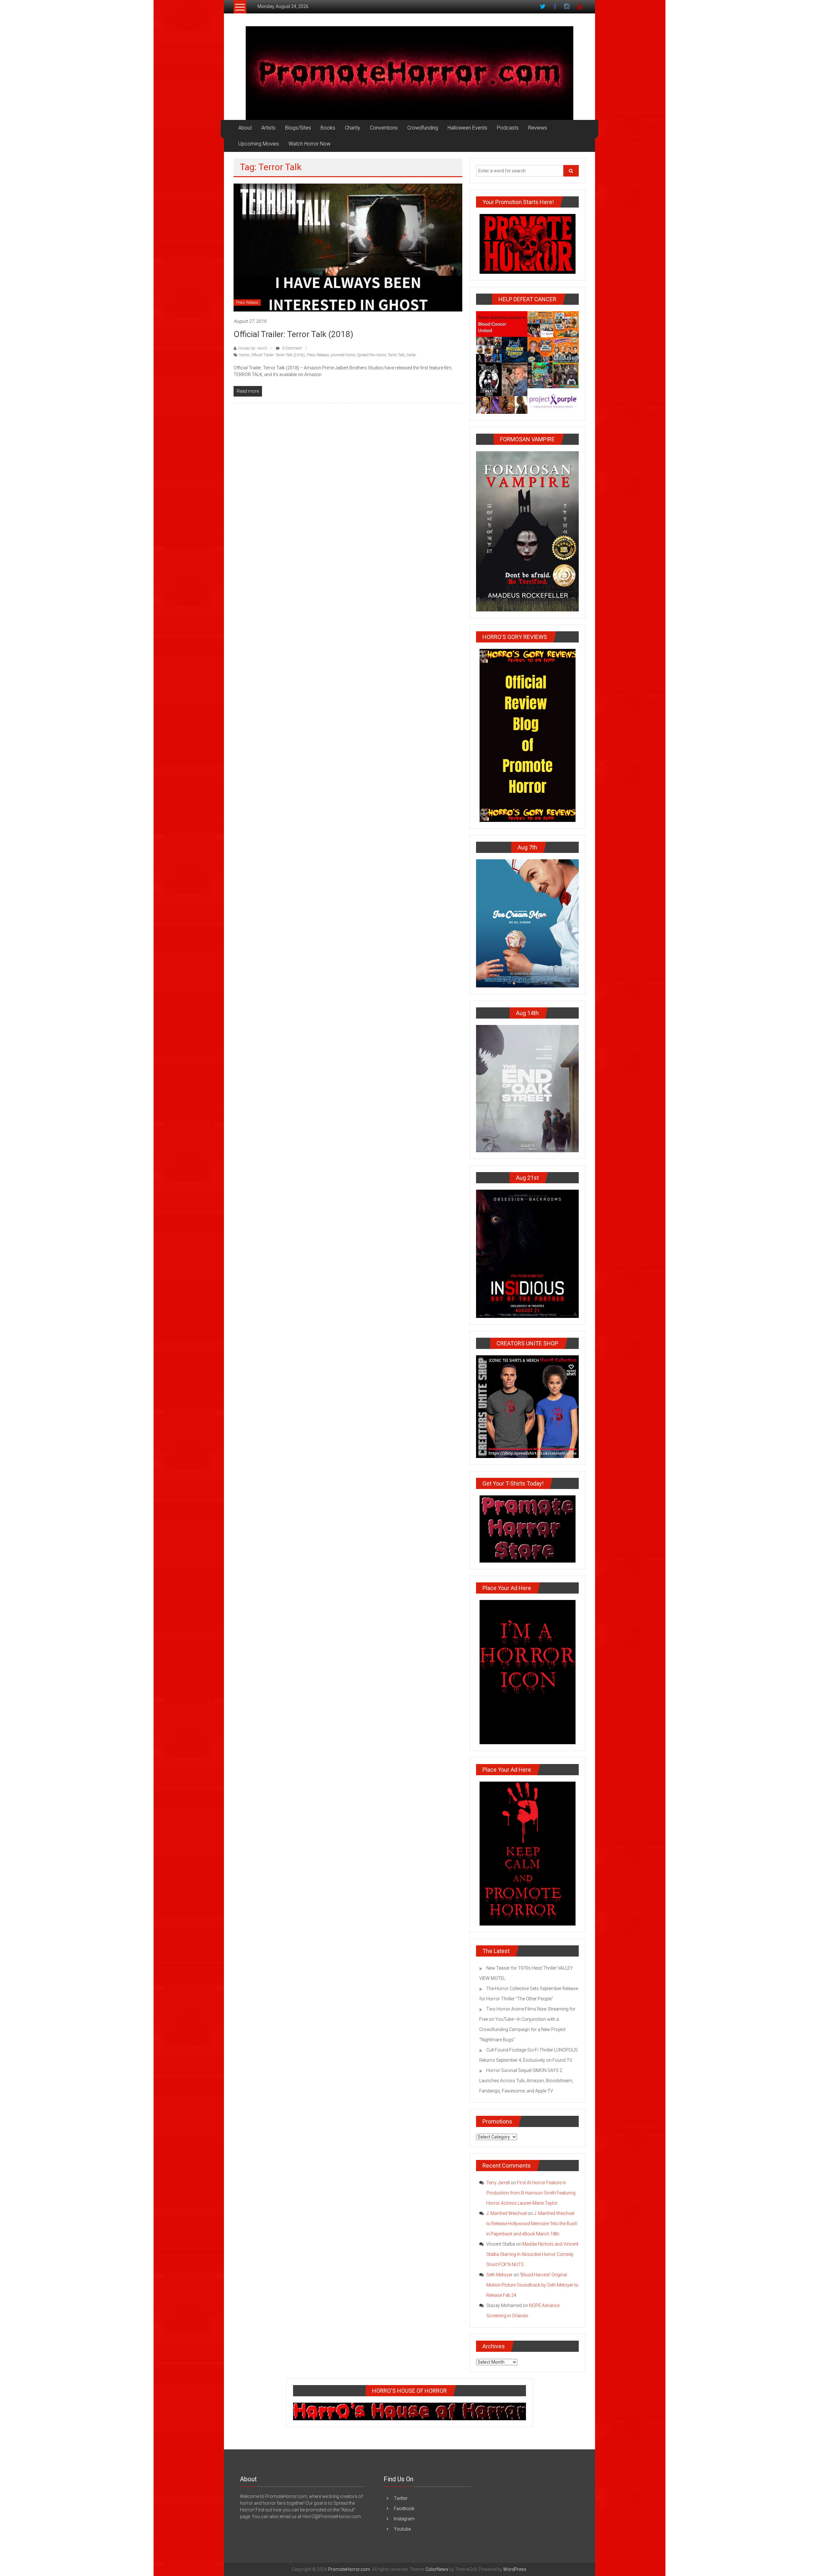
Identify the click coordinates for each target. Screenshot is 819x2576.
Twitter (401, 2498)
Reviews (538, 128)
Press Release (247, 303)
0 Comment (292, 348)
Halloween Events (467, 128)
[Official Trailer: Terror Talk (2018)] (348, 247)
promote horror (343, 355)
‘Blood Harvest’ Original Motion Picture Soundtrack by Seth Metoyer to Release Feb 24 (532, 2285)
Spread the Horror (371, 355)
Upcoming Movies (259, 144)
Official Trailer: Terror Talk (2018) (293, 334)
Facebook (404, 2509)
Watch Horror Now (310, 144)
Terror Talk (396, 355)
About (245, 128)
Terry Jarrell (498, 2183)
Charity (353, 128)
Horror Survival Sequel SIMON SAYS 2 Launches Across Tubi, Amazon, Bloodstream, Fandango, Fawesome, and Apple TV (526, 2081)
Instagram (404, 2519)
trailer (411, 355)
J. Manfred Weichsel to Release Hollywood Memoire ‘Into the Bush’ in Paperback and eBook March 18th (532, 2224)
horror (244, 355)
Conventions (384, 128)
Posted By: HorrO (252, 348)
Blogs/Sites (298, 128)
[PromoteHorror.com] (409, 73)
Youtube (402, 2529)
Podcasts (508, 128)
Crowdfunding (423, 128)
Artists (268, 128)
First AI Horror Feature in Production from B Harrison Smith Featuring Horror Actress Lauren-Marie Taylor (531, 2193)
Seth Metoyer (499, 2275)
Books (328, 128)
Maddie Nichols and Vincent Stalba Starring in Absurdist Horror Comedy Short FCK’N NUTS (532, 2254)
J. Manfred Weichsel (506, 2213)
